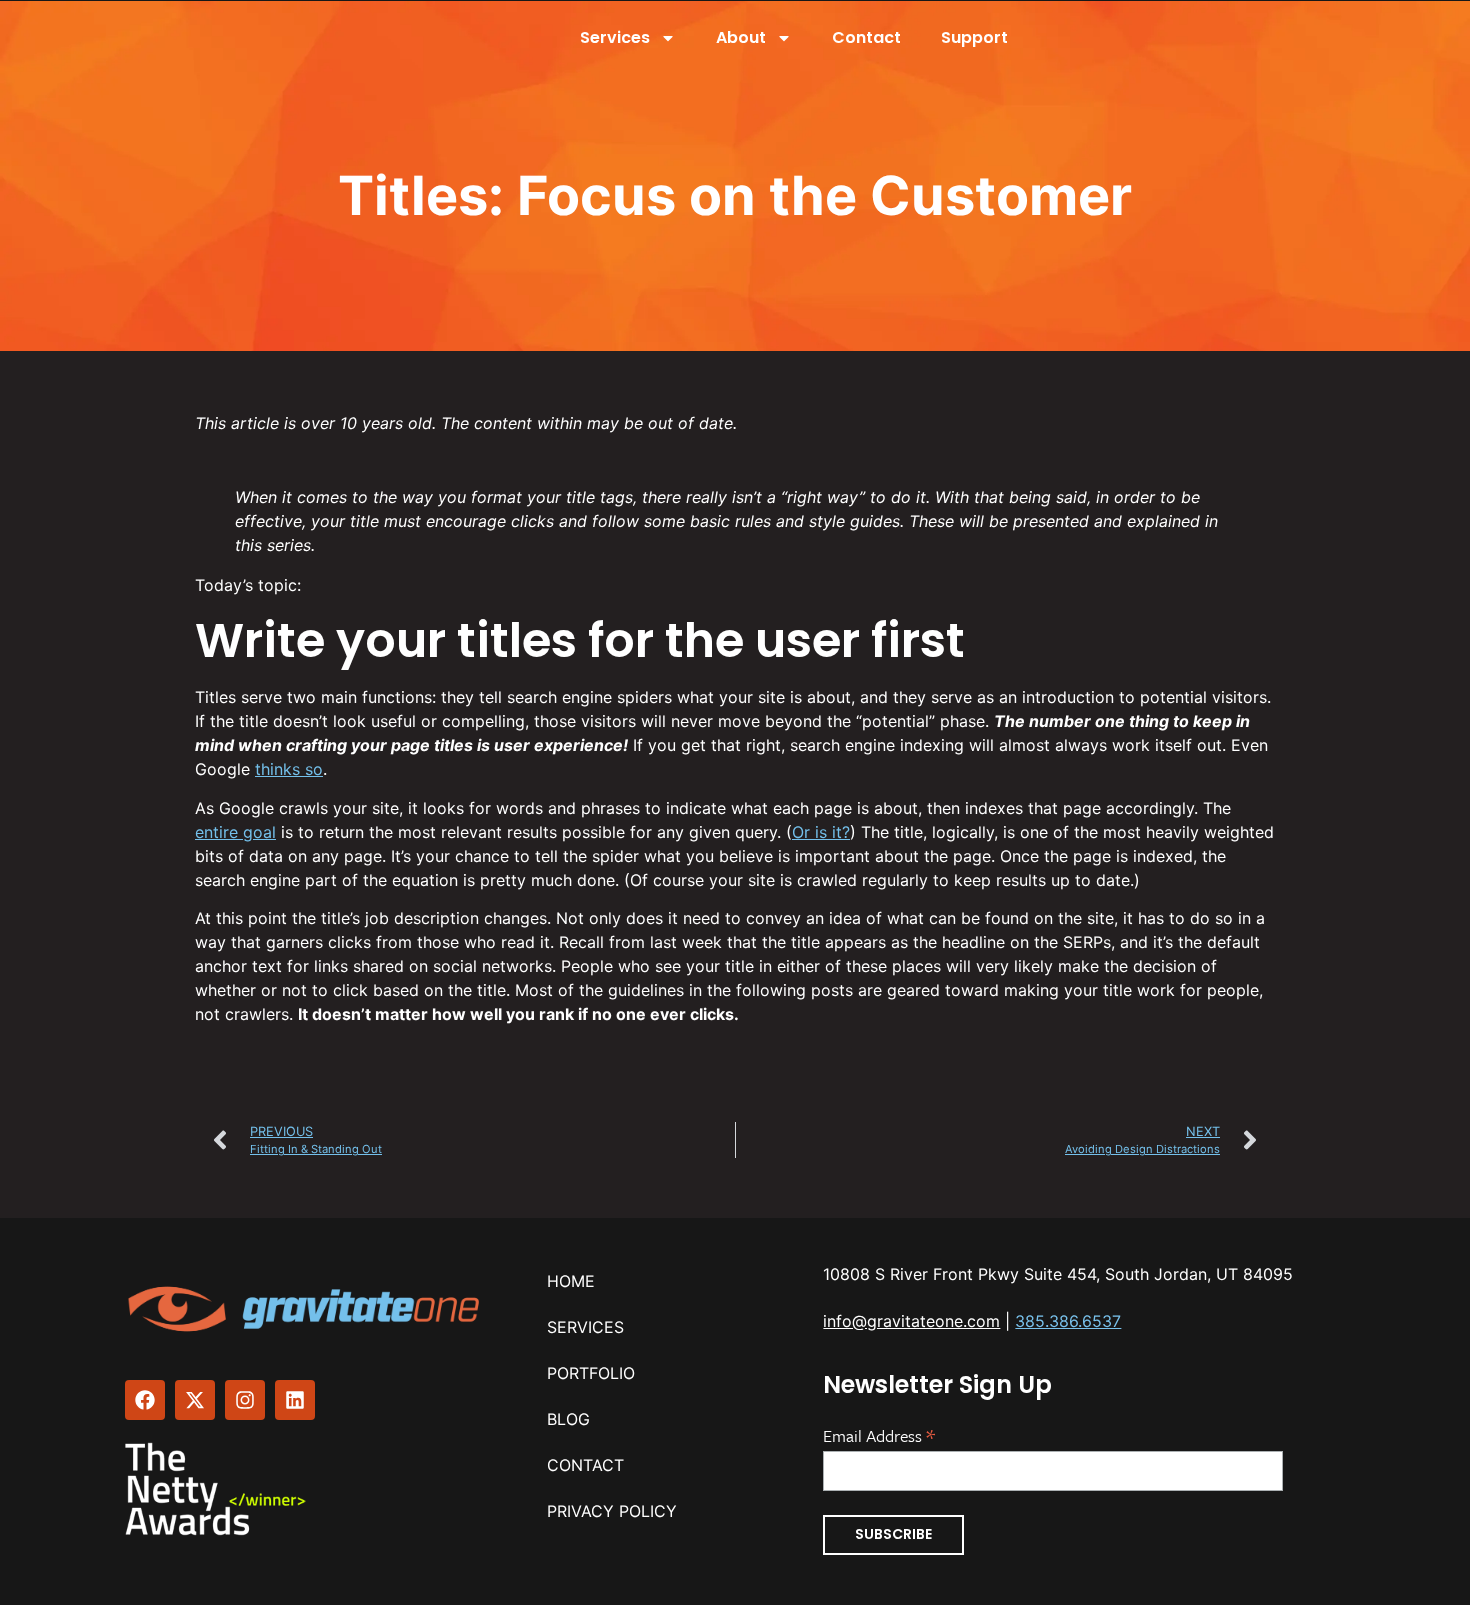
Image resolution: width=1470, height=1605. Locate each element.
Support (974, 37)
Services (615, 37)
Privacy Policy (612, 1511)
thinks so (289, 769)
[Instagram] (245, 1400)
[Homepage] (306, 1309)
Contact (866, 37)
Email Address (879, 1434)
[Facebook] (145, 1400)
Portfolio (591, 1373)
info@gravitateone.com (911, 1321)
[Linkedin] (295, 1400)
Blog (568, 1419)
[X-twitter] (195, 1400)
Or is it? (821, 832)
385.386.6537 (1068, 1321)
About (741, 37)
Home (571, 1281)
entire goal (235, 832)
